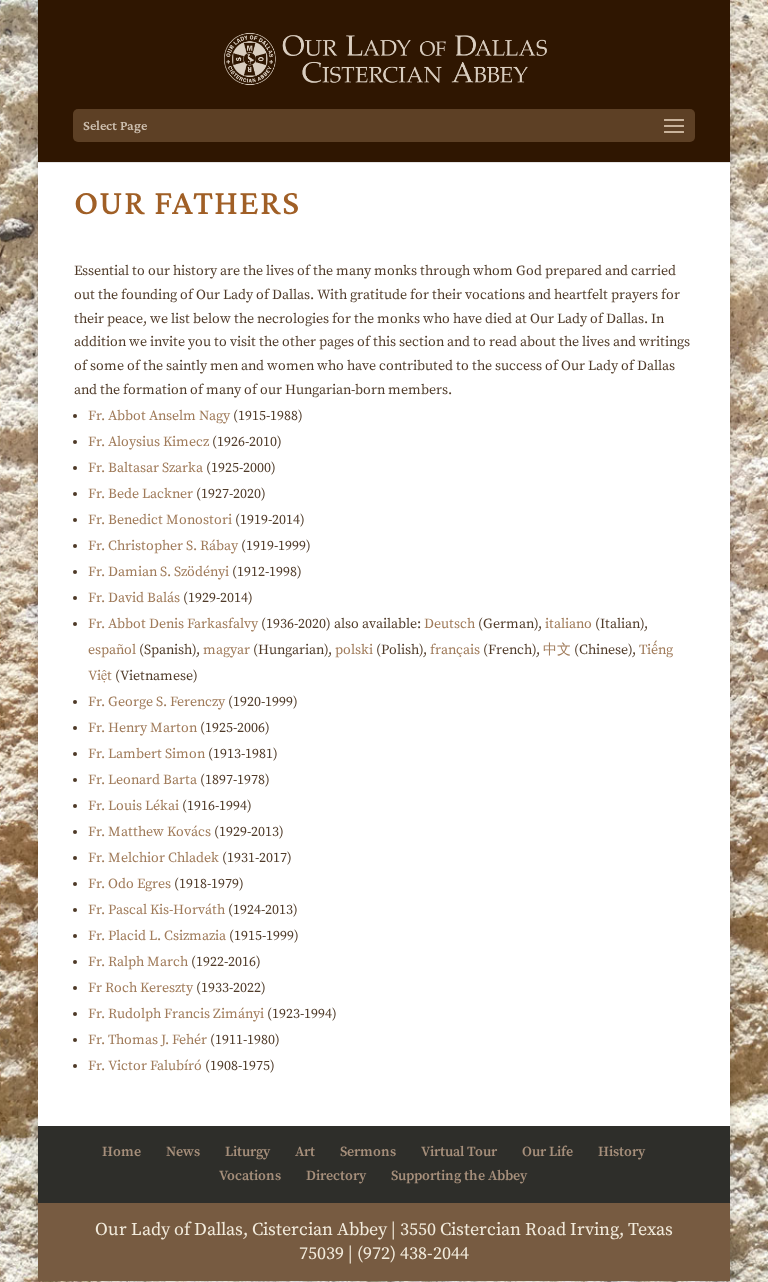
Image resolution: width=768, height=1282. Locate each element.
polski (354, 650)
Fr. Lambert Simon (146, 754)
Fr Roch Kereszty (140, 988)
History (621, 1152)
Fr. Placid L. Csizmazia (157, 936)
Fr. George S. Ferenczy (156, 702)
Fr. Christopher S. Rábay (163, 546)
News (183, 1152)
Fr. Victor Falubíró (145, 1066)
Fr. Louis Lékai (133, 806)
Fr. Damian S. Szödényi (158, 572)
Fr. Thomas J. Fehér (147, 1040)
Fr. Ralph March (138, 962)
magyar (226, 650)
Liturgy (247, 1152)
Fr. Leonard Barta (142, 780)
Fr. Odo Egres (129, 884)
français (455, 650)
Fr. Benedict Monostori (160, 520)
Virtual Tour (459, 1152)
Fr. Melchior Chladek (153, 858)
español (112, 650)
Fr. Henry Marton (142, 728)
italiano (568, 624)
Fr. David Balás (134, 598)
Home (121, 1152)
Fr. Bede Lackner (140, 494)
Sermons (368, 1152)
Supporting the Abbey (459, 1176)
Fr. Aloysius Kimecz (148, 442)
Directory (336, 1176)
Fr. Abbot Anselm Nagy (159, 416)
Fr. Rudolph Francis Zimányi (176, 1014)
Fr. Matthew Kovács (149, 832)
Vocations (250, 1176)
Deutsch (449, 624)
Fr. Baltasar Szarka (145, 468)
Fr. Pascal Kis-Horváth (156, 910)
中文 (557, 650)
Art (305, 1152)
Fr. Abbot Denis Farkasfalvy (173, 624)
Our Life (547, 1152)
